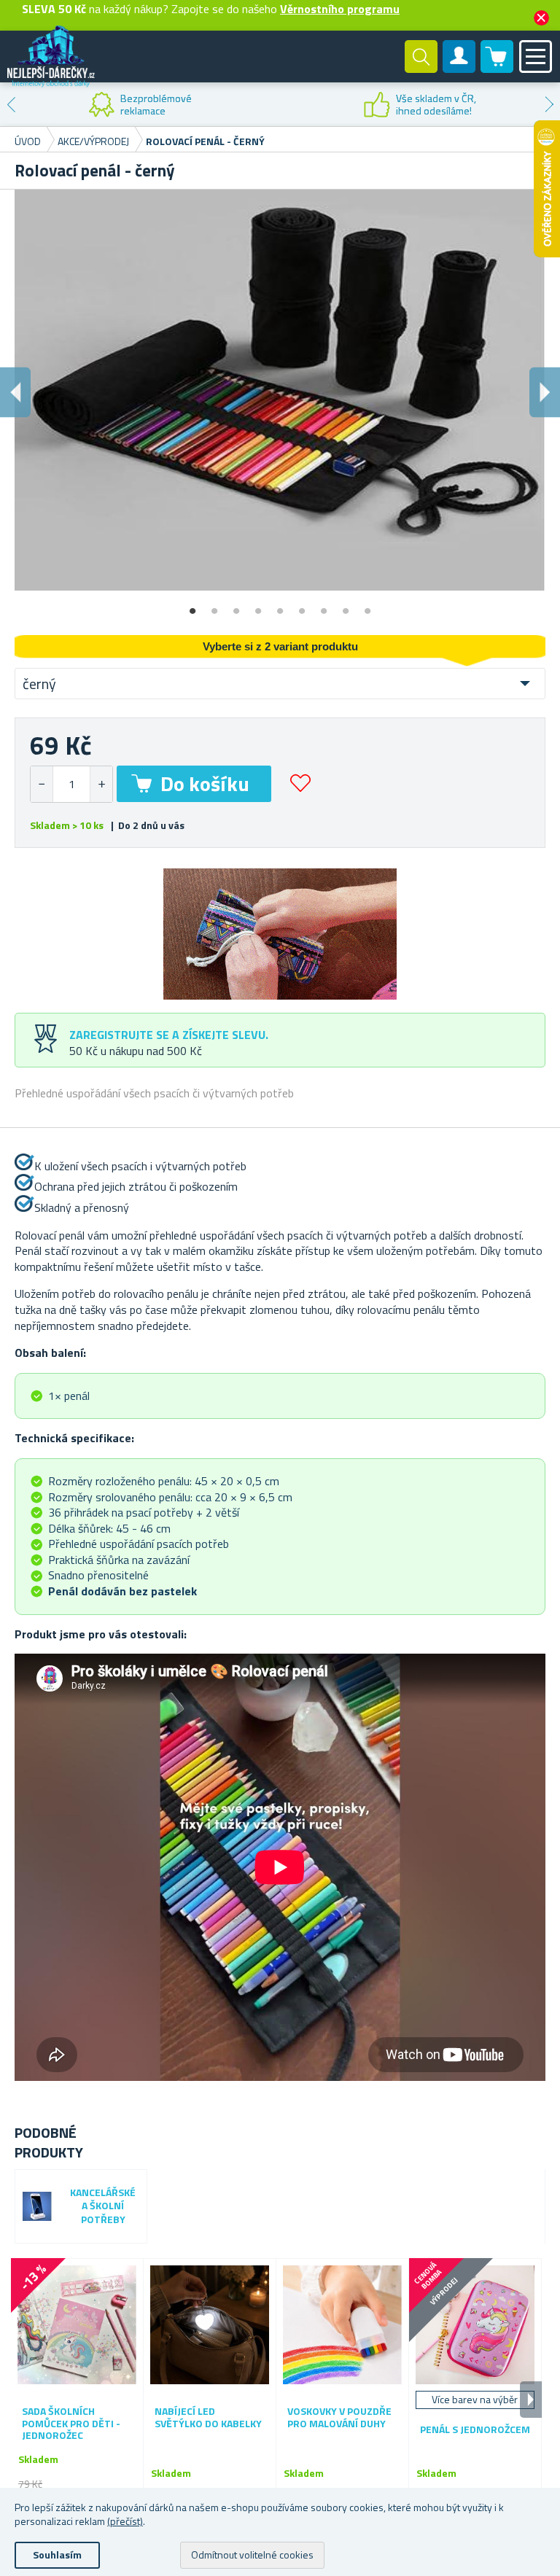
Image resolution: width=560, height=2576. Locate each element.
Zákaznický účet (459, 69)
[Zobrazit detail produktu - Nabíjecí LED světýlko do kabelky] (210, 2325)
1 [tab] (192, 606)
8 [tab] (346, 606)
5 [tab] (280, 606)
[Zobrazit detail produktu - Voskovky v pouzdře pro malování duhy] (342, 2325)
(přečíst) (125, 2521)
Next (549, 104)
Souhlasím (57, 2554)
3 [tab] (236, 606)
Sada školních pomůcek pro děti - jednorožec (71, 2424)
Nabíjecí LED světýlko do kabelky (208, 2418)
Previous (11, 104)
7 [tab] (324, 606)
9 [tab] (367, 606)
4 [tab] (258, 606)
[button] (101, 784)
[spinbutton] (71, 784)
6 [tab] (302, 606)
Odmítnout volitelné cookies (252, 2554)
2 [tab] (214, 606)
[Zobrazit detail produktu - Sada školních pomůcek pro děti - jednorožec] (77, 2325)
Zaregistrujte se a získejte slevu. (169, 1035)
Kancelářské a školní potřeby (103, 2207)
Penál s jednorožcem (475, 2430)
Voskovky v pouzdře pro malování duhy (339, 2418)
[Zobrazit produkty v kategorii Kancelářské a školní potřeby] (37, 2206)
